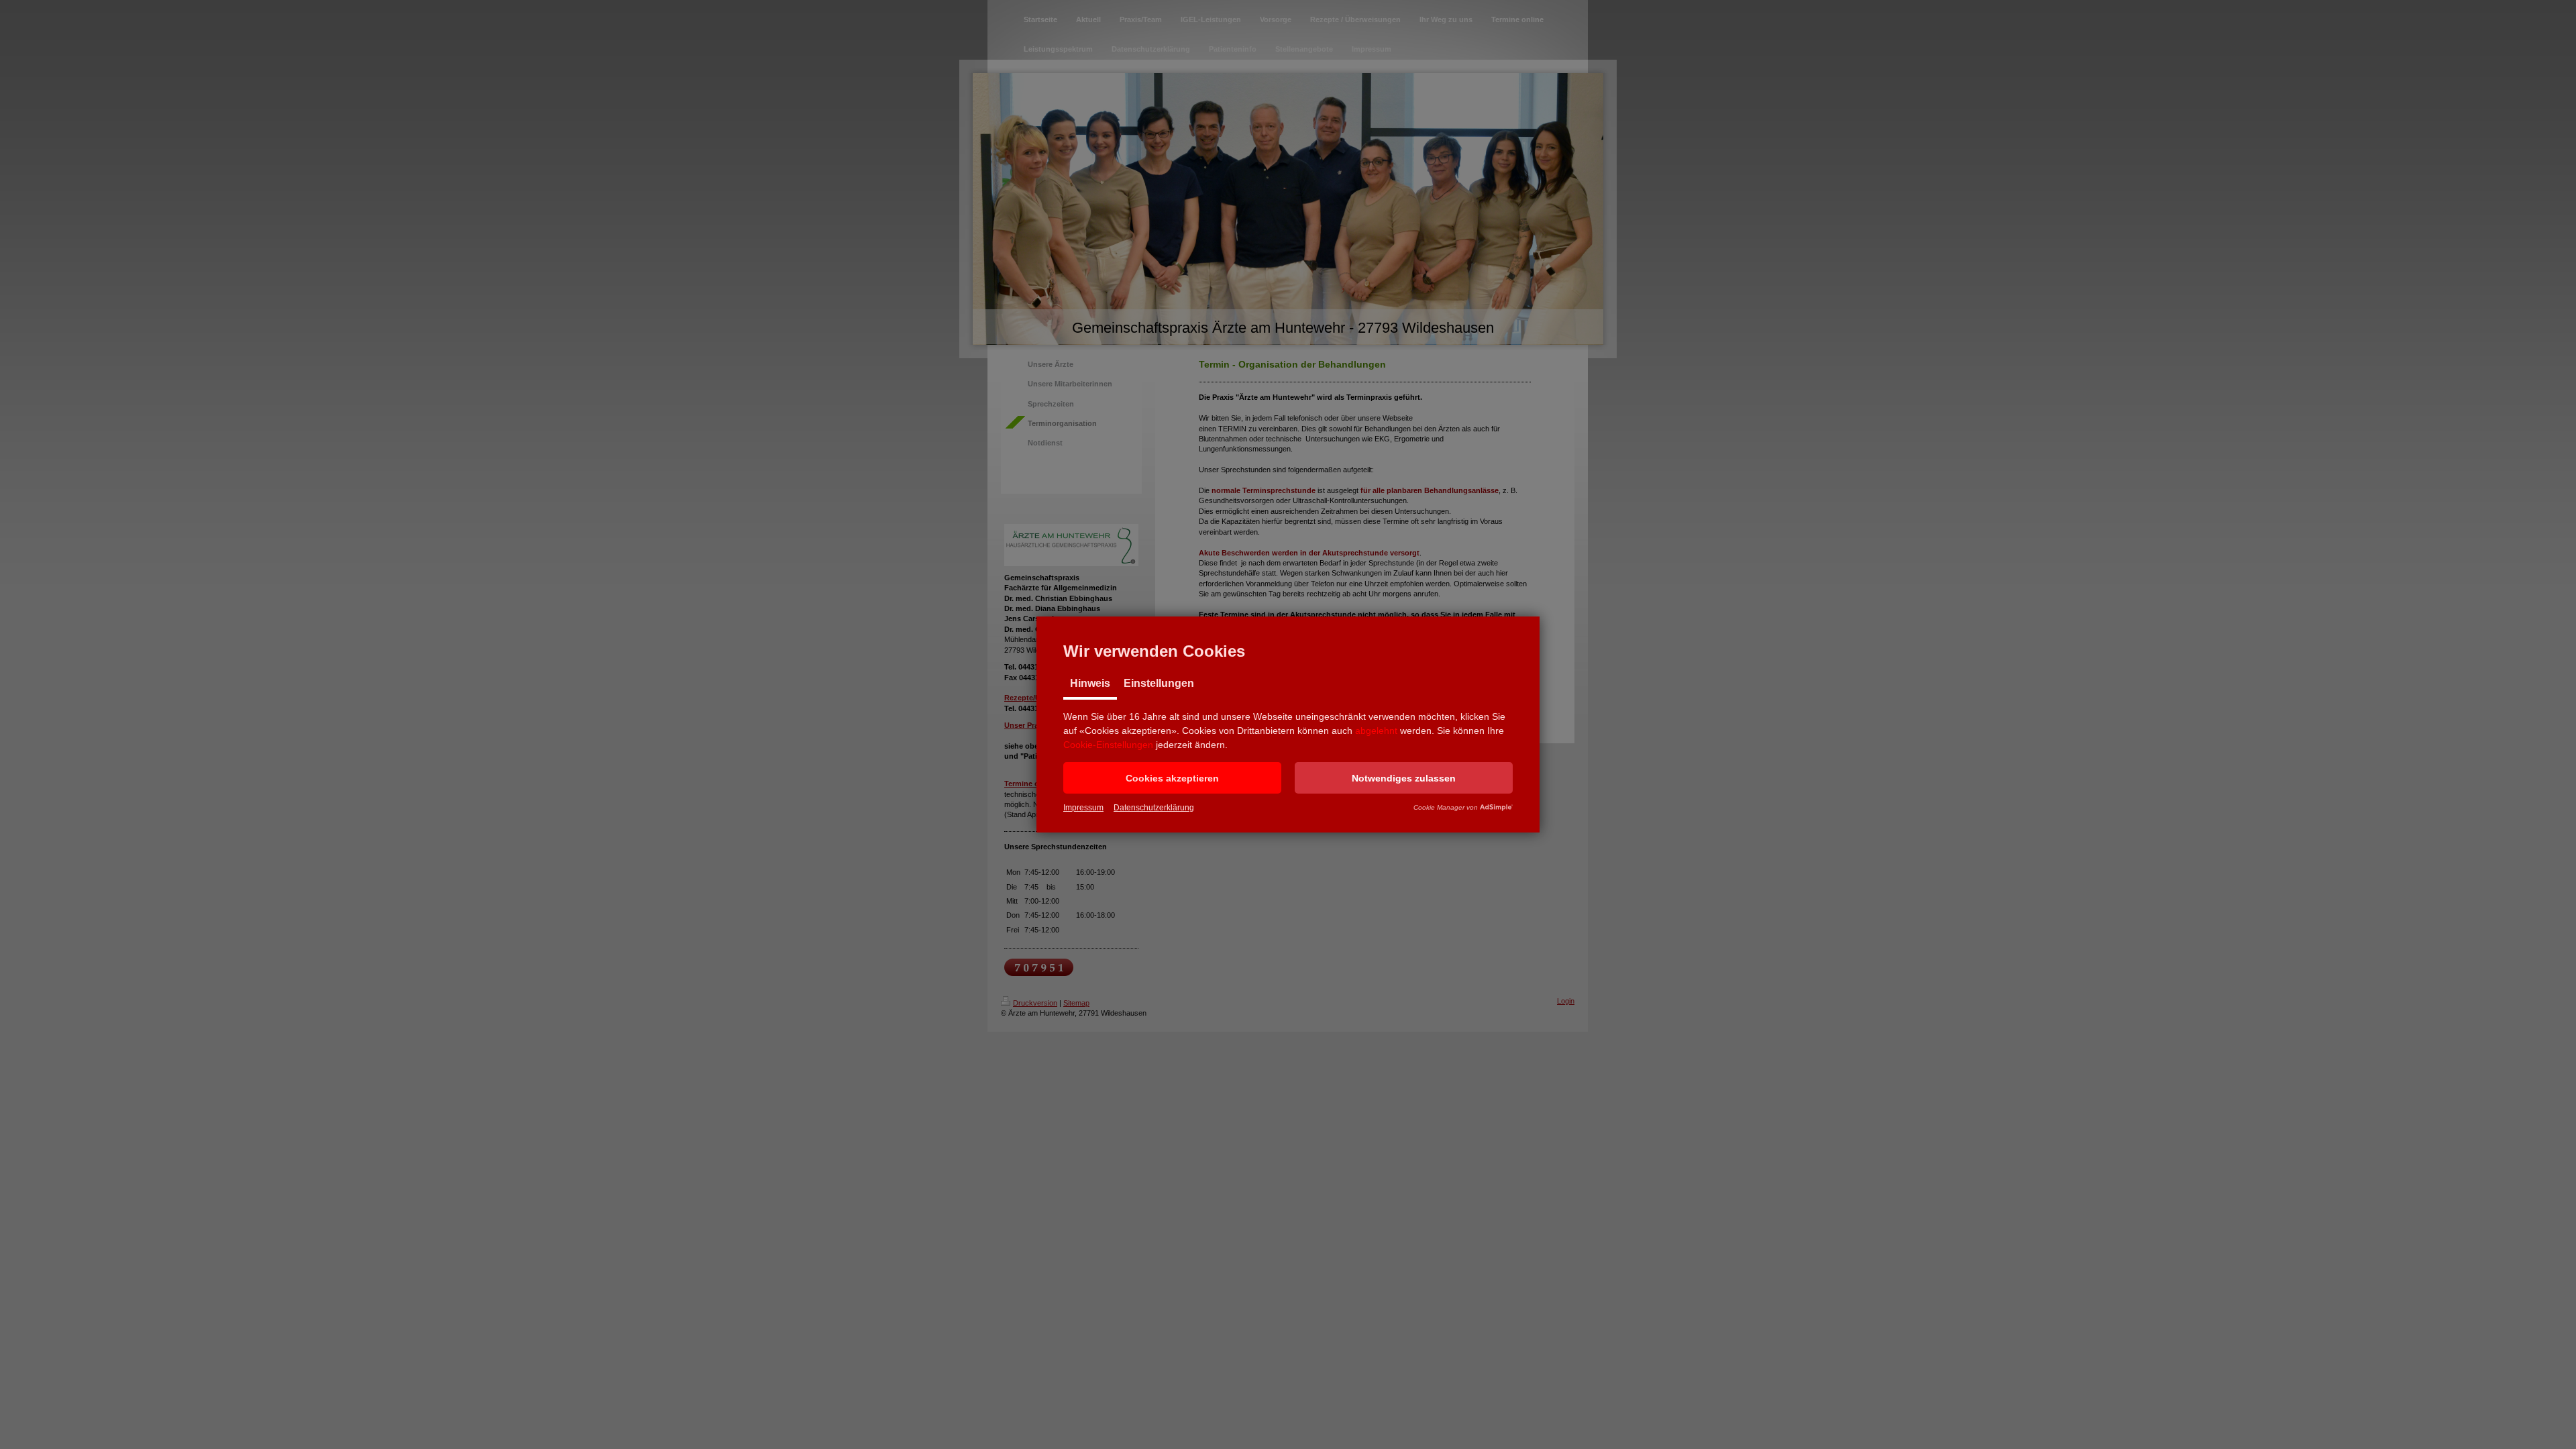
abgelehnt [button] (1376, 731)
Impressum (1083, 808)
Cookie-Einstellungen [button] (1108, 745)
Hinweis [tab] (1090, 683)
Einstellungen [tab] (1159, 683)
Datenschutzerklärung (1154, 808)
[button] (1172, 778)
